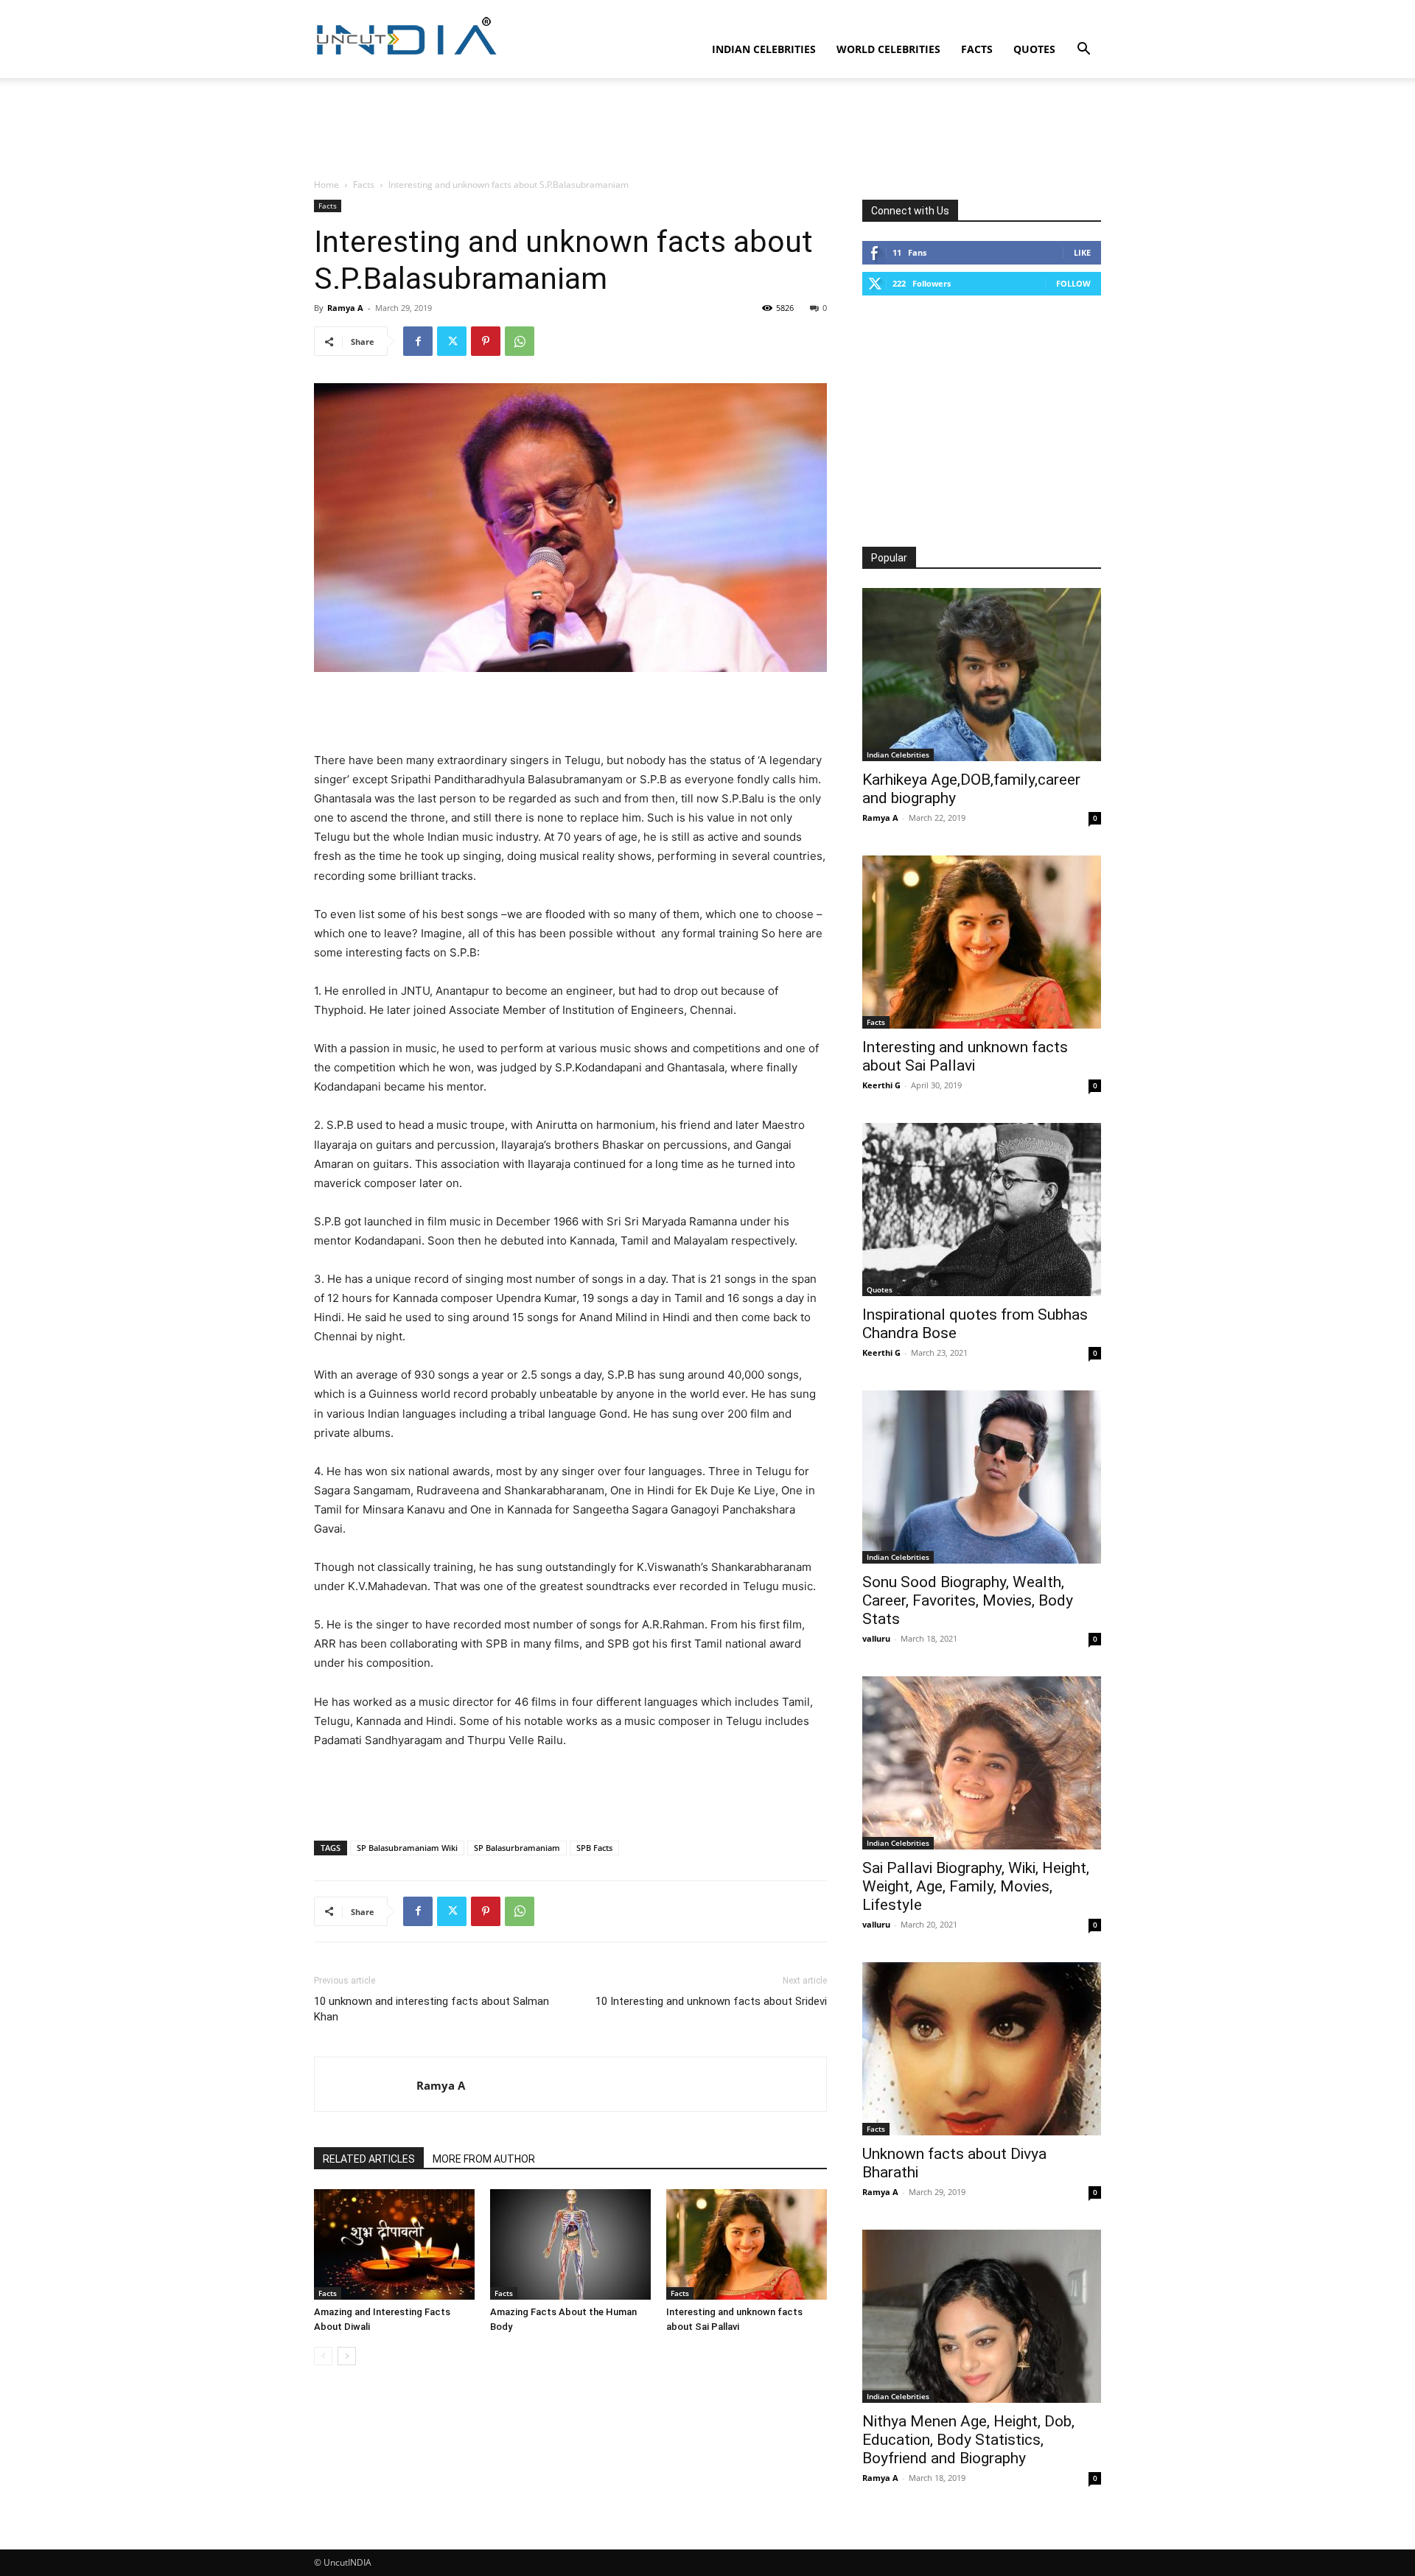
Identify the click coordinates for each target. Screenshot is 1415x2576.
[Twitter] (452, 341)
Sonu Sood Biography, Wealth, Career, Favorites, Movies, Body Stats (968, 1600)
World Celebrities (888, 49)
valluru (876, 1638)
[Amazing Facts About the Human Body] (570, 2244)
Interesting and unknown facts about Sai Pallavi (965, 1056)
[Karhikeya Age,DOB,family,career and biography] (982, 675)
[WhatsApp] (520, 341)
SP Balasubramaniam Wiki (407, 1848)
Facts (977, 49)
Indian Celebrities (764, 49)
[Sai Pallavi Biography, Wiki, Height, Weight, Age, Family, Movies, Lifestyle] (982, 1763)
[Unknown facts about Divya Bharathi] (982, 2049)
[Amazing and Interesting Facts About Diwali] (394, 2244)
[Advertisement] (707, 129)
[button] (1083, 50)
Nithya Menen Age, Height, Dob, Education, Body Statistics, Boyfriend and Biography (968, 2440)
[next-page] (347, 2356)
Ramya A (345, 308)
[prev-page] (323, 2356)
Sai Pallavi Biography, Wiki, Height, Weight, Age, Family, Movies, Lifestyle (976, 1886)
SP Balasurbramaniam (517, 1848)
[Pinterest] (486, 341)
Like (1082, 252)
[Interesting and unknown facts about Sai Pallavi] (747, 2244)
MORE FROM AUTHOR (484, 2159)
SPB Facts (594, 1848)
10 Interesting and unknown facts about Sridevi (711, 2001)
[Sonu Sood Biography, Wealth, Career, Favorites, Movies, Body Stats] (982, 1477)
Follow (1073, 283)
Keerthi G (881, 1085)
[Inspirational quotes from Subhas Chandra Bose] (982, 1210)
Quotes (1034, 49)
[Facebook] (418, 341)
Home (326, 185)
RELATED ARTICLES (369, 2159)
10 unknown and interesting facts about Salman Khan (432, 2009)
